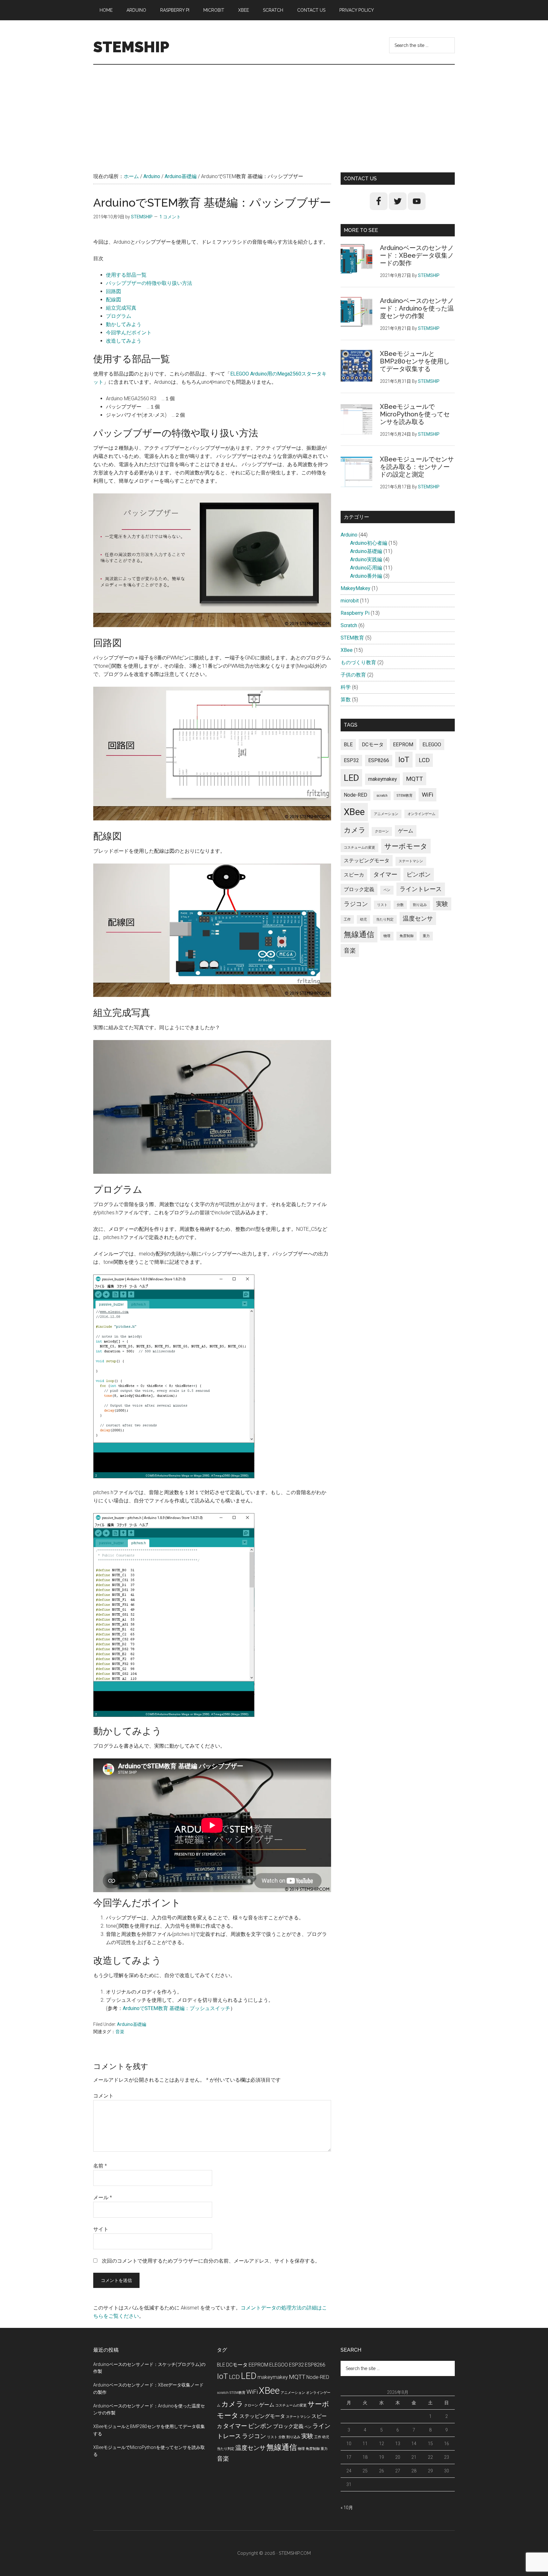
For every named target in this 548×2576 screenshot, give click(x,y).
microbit (350, 601)
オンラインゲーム (421, 814)
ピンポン (419, 874)
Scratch (349, 625)
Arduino (349, 535)
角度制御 (407, 936)
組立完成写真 (121, 308)
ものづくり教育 (358, 662)
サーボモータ (406, 846)
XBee (347, 650)
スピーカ (354, 875)
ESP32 (351, 760)
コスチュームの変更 (359, 848)
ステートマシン (411, 861)
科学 (346, 687)
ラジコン (356, 904)
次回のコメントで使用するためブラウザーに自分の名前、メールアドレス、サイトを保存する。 (211, 2261)
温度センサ (418, 919)
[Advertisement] (274, 112)
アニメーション (386, 814)
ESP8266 (379, 760)
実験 (442, 904)
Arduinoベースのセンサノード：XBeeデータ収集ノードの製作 (417, 255)
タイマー (385, 874)
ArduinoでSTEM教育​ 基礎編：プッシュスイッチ (176, 2008)
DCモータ (373, 745)
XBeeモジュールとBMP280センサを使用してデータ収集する (415, 361)
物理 (387, 936)
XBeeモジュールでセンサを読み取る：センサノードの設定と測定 (417, 467)
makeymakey (382, 779)
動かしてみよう (124, 324)
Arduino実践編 (366, 559)
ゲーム (406, 831)
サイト (101, 2229)
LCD (424, 760)
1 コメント (170, 217)
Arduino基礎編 (132, 2024)
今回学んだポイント (129, 333)
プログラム (119, 316)
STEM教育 (352, 638)
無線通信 (359, 934)
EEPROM (403, 745)
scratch (382, 796)
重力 (426, 936)
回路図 (114, 291)
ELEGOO (432, 745)
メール (103, 2197)
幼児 (363, 919)
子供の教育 (353, 675)
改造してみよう (124, 341)
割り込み (420, 905)
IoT (404, 759)
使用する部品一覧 (126, 275)
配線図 (114, 300)
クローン (382, 831)
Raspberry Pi (355, 613)
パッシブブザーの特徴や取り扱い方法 (149, 283)
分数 (400, 905)
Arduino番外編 (366, 576)
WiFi (427, 795)
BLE (348, 745)
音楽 (120, 2032)
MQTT (414, 779)
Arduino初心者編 (369, 543)
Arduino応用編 (366, 568)
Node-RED (356, 795)
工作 (347, 919)
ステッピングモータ (367, 861)
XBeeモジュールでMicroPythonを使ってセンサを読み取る (415, 414)
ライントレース (421, 889)
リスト (382, 905)
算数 (346, 700)
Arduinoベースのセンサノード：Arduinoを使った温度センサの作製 (417, 308)
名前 (100, 2166)
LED (351, 778)
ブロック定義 (359, 889)
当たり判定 (385, 919)
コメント (103, 2096)
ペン (387, 890)
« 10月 (347, 2508)
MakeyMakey (356, 588)
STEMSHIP (131, 47)
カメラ (355, 830)
